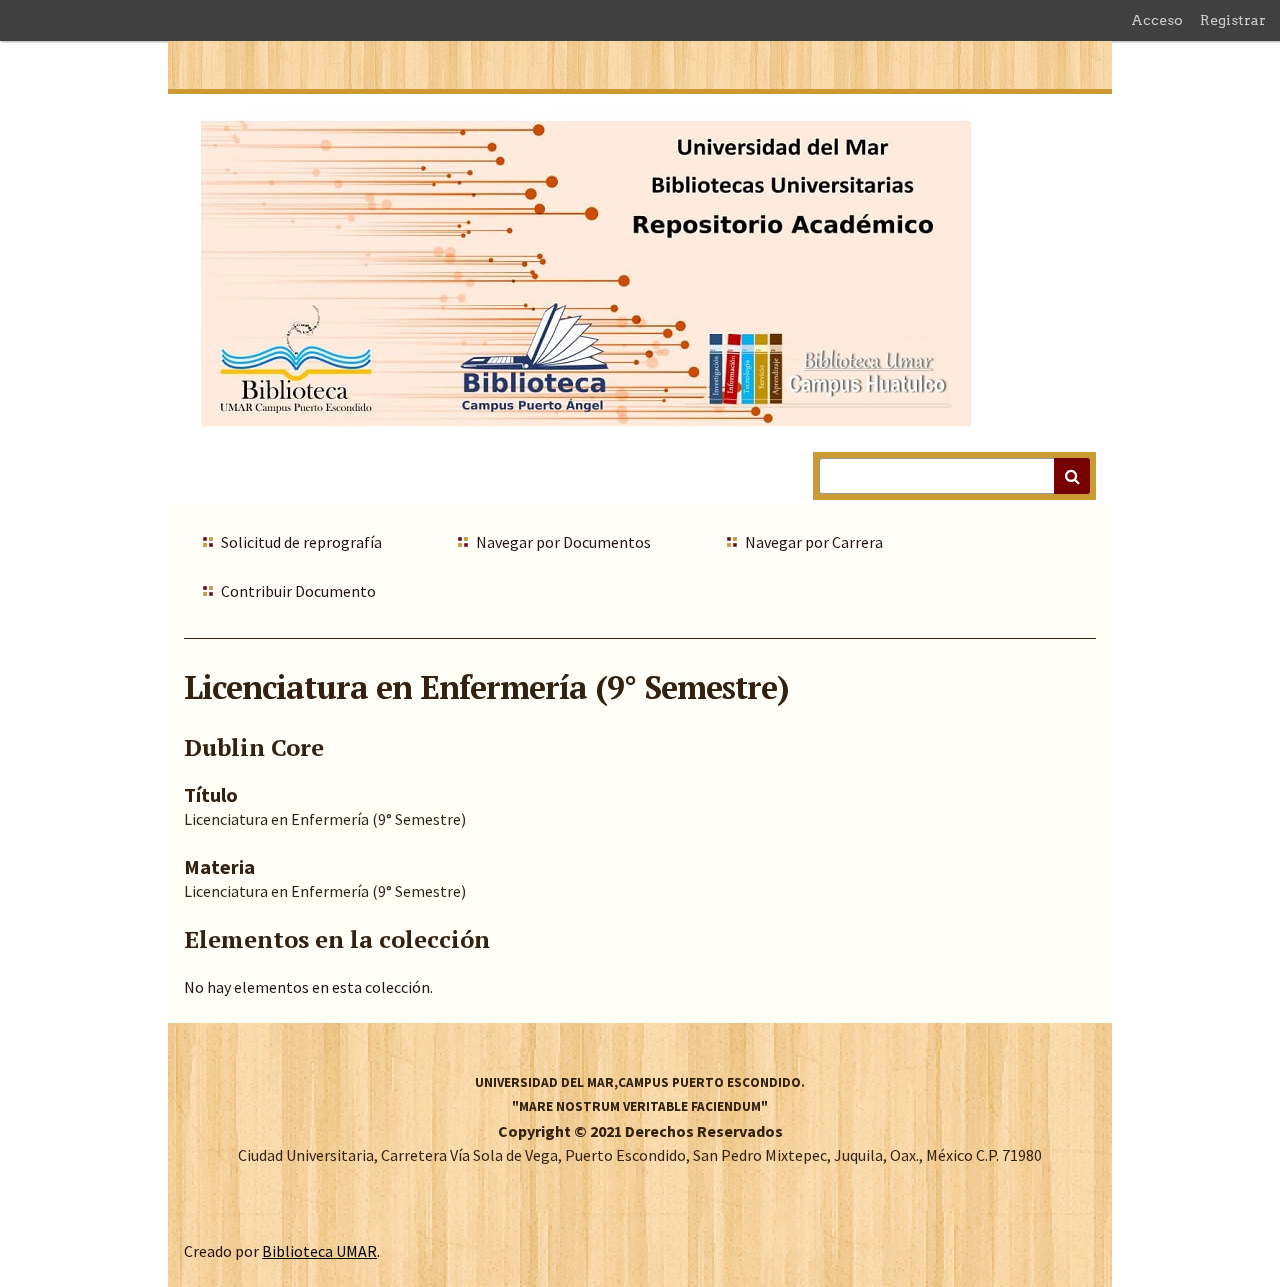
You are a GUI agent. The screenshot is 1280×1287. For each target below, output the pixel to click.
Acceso (1157, 20)
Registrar (1233, 20)
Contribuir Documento (298, 591)
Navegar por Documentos (563, 542)
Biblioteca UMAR (319, 1251)
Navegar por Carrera (814, 542)
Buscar (1072, 476)
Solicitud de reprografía (301, 542)
